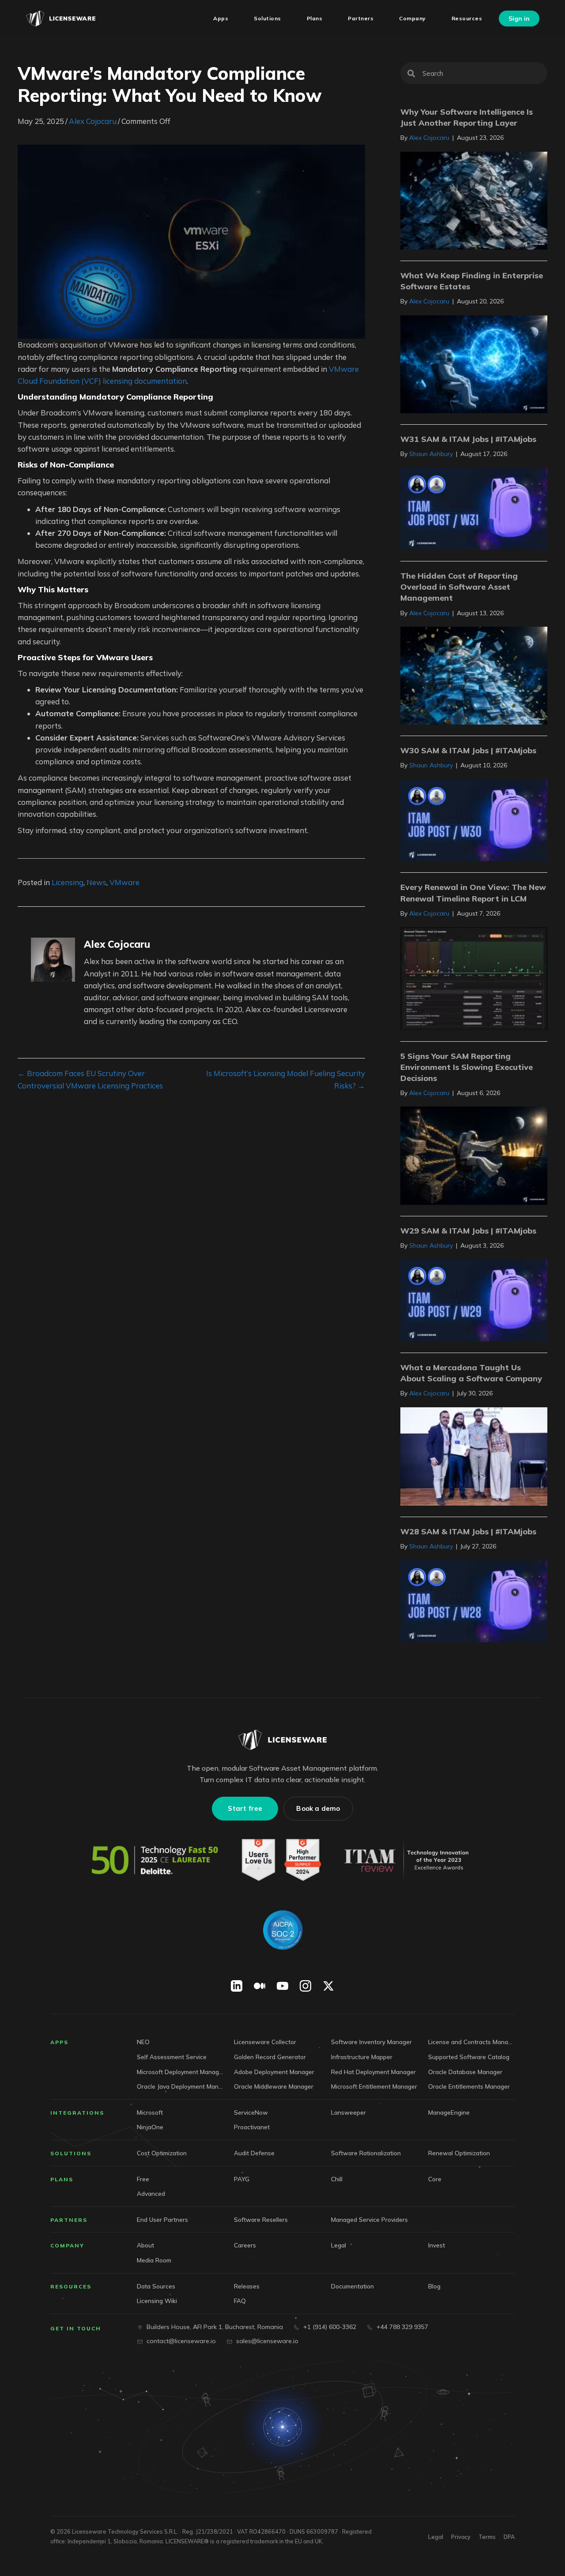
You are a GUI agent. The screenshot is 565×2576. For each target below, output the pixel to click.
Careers (245, 2245)
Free (143, 2179)
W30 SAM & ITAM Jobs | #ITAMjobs (468, 750)
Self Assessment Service (172, 2057)
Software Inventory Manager (371, 2042)
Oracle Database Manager (465, 2072)
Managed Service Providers (369, 2219)
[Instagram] (305, 1986)
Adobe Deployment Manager (274, 2072)
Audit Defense (254, 2153)
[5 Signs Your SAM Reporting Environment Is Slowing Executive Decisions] (474, 1155)
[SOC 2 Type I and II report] (282, 1930)
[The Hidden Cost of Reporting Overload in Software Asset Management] (474, 675)
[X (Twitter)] (328, 1986)
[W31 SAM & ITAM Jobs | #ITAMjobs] (474, 508)
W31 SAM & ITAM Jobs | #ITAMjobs (468, 439)
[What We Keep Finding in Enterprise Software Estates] (474, 363)
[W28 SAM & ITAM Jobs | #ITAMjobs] (474, 1600)
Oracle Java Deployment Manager (180, 2086)
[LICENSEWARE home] (282, 1740)
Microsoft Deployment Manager (180, 2072)
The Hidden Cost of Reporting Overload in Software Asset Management (459, 587)
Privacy (461, 2537)
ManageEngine (449, 2112)
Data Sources (156, 2286)
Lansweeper (348, 2112)
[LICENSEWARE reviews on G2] (281, 1861)
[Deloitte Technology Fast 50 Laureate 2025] (155, 1861)
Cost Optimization (162, 2153)
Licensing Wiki (157, 2301)
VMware (124, 882)
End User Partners (162, 2219)
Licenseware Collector (265, 2042)
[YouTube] (282, 1986)
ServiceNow (251, 2112)
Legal (339, 2245)
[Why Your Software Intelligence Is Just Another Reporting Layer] (474, 200)
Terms (487, 2537)
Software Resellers (261, 2219)
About (145, 2245)
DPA (509, 2537)
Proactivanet (252, 2127)
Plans (62, 2179)
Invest (437, 2245)
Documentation (352, 2286)
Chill (337, 2179)
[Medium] (260, 1986)
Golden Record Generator (270, 2057)
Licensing (68, 882)
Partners (69, 2220)
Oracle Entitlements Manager (469, 2086)
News (96, 882)
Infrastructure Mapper (362, 2057)
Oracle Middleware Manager (274, 2086)
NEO (143, 2042)
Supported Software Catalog (469, 2057)
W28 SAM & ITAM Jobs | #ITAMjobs (468, 1531)
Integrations (77, 2113)
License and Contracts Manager (471, 2042)
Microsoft (150, 2112)
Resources (71, 2286)
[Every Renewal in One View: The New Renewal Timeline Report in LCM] (474, 978)
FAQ (240, 2301)
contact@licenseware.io (181, 2341)
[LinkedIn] (237, 1986)
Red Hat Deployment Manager (373, 2072)
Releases (247, 2286)
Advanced (151, 2193)
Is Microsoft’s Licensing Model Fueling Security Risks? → (285, 1079)
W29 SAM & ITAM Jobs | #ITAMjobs (468, 1231)
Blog (434, 2286)
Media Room (154, 2260)
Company (67, 2245)
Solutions (71, 2153)
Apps (59, 2043)
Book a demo (318, 1809)
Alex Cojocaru (93, 121)
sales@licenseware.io (267, 2341)
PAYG (242, 2179)
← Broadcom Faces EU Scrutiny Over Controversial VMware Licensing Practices (90, 1079)
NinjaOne (150, 2127)
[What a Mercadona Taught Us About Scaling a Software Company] (474, 1456)
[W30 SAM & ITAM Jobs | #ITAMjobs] (474, 819)
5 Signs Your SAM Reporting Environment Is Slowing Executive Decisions (467, 1067)
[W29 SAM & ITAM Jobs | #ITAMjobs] (474, 1299)
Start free (245, 1809)
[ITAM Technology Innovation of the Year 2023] (409, 1861)
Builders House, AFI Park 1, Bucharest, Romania (215, 2327)
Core (435, 2179)
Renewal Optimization (459, 2153)
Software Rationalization (366, 2153)
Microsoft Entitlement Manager (374, 2086)
